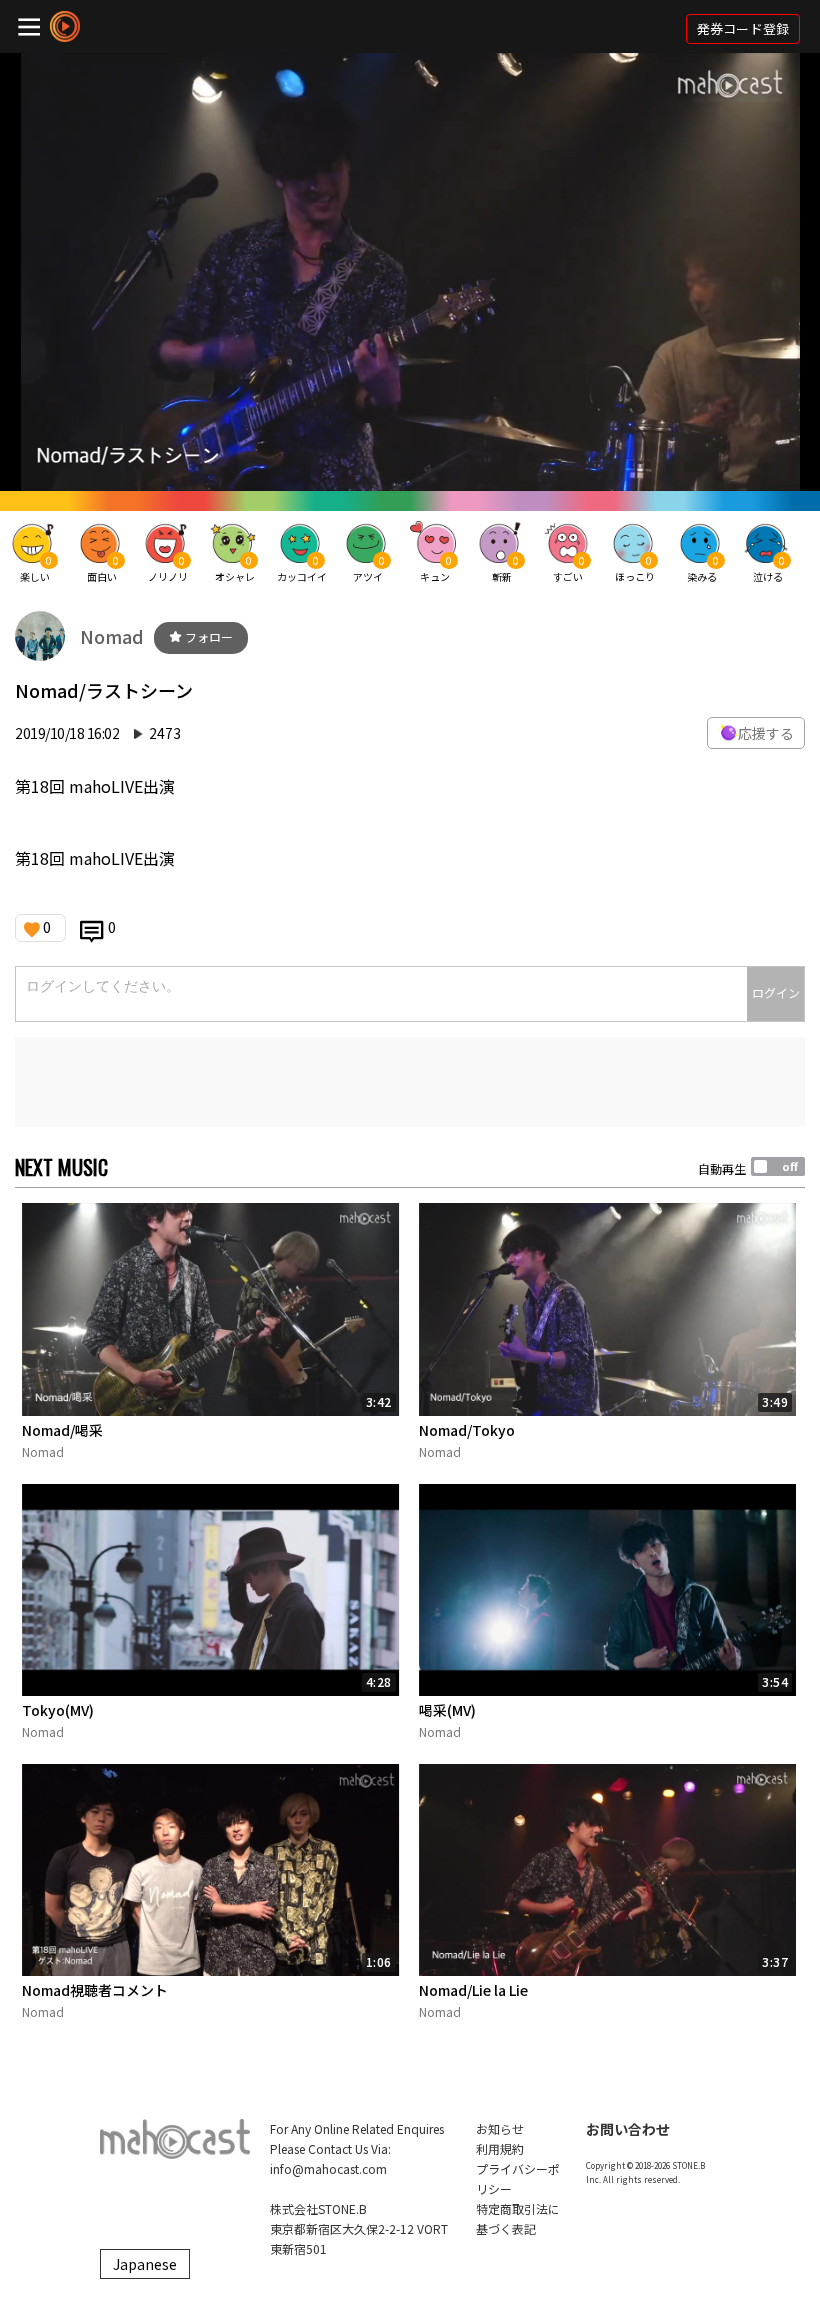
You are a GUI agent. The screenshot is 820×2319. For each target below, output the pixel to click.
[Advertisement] (410, 1082)
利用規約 (500, 2148)
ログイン (776, 992)
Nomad (112, 636)
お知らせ (500, 2128)
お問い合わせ (628, 2129)
